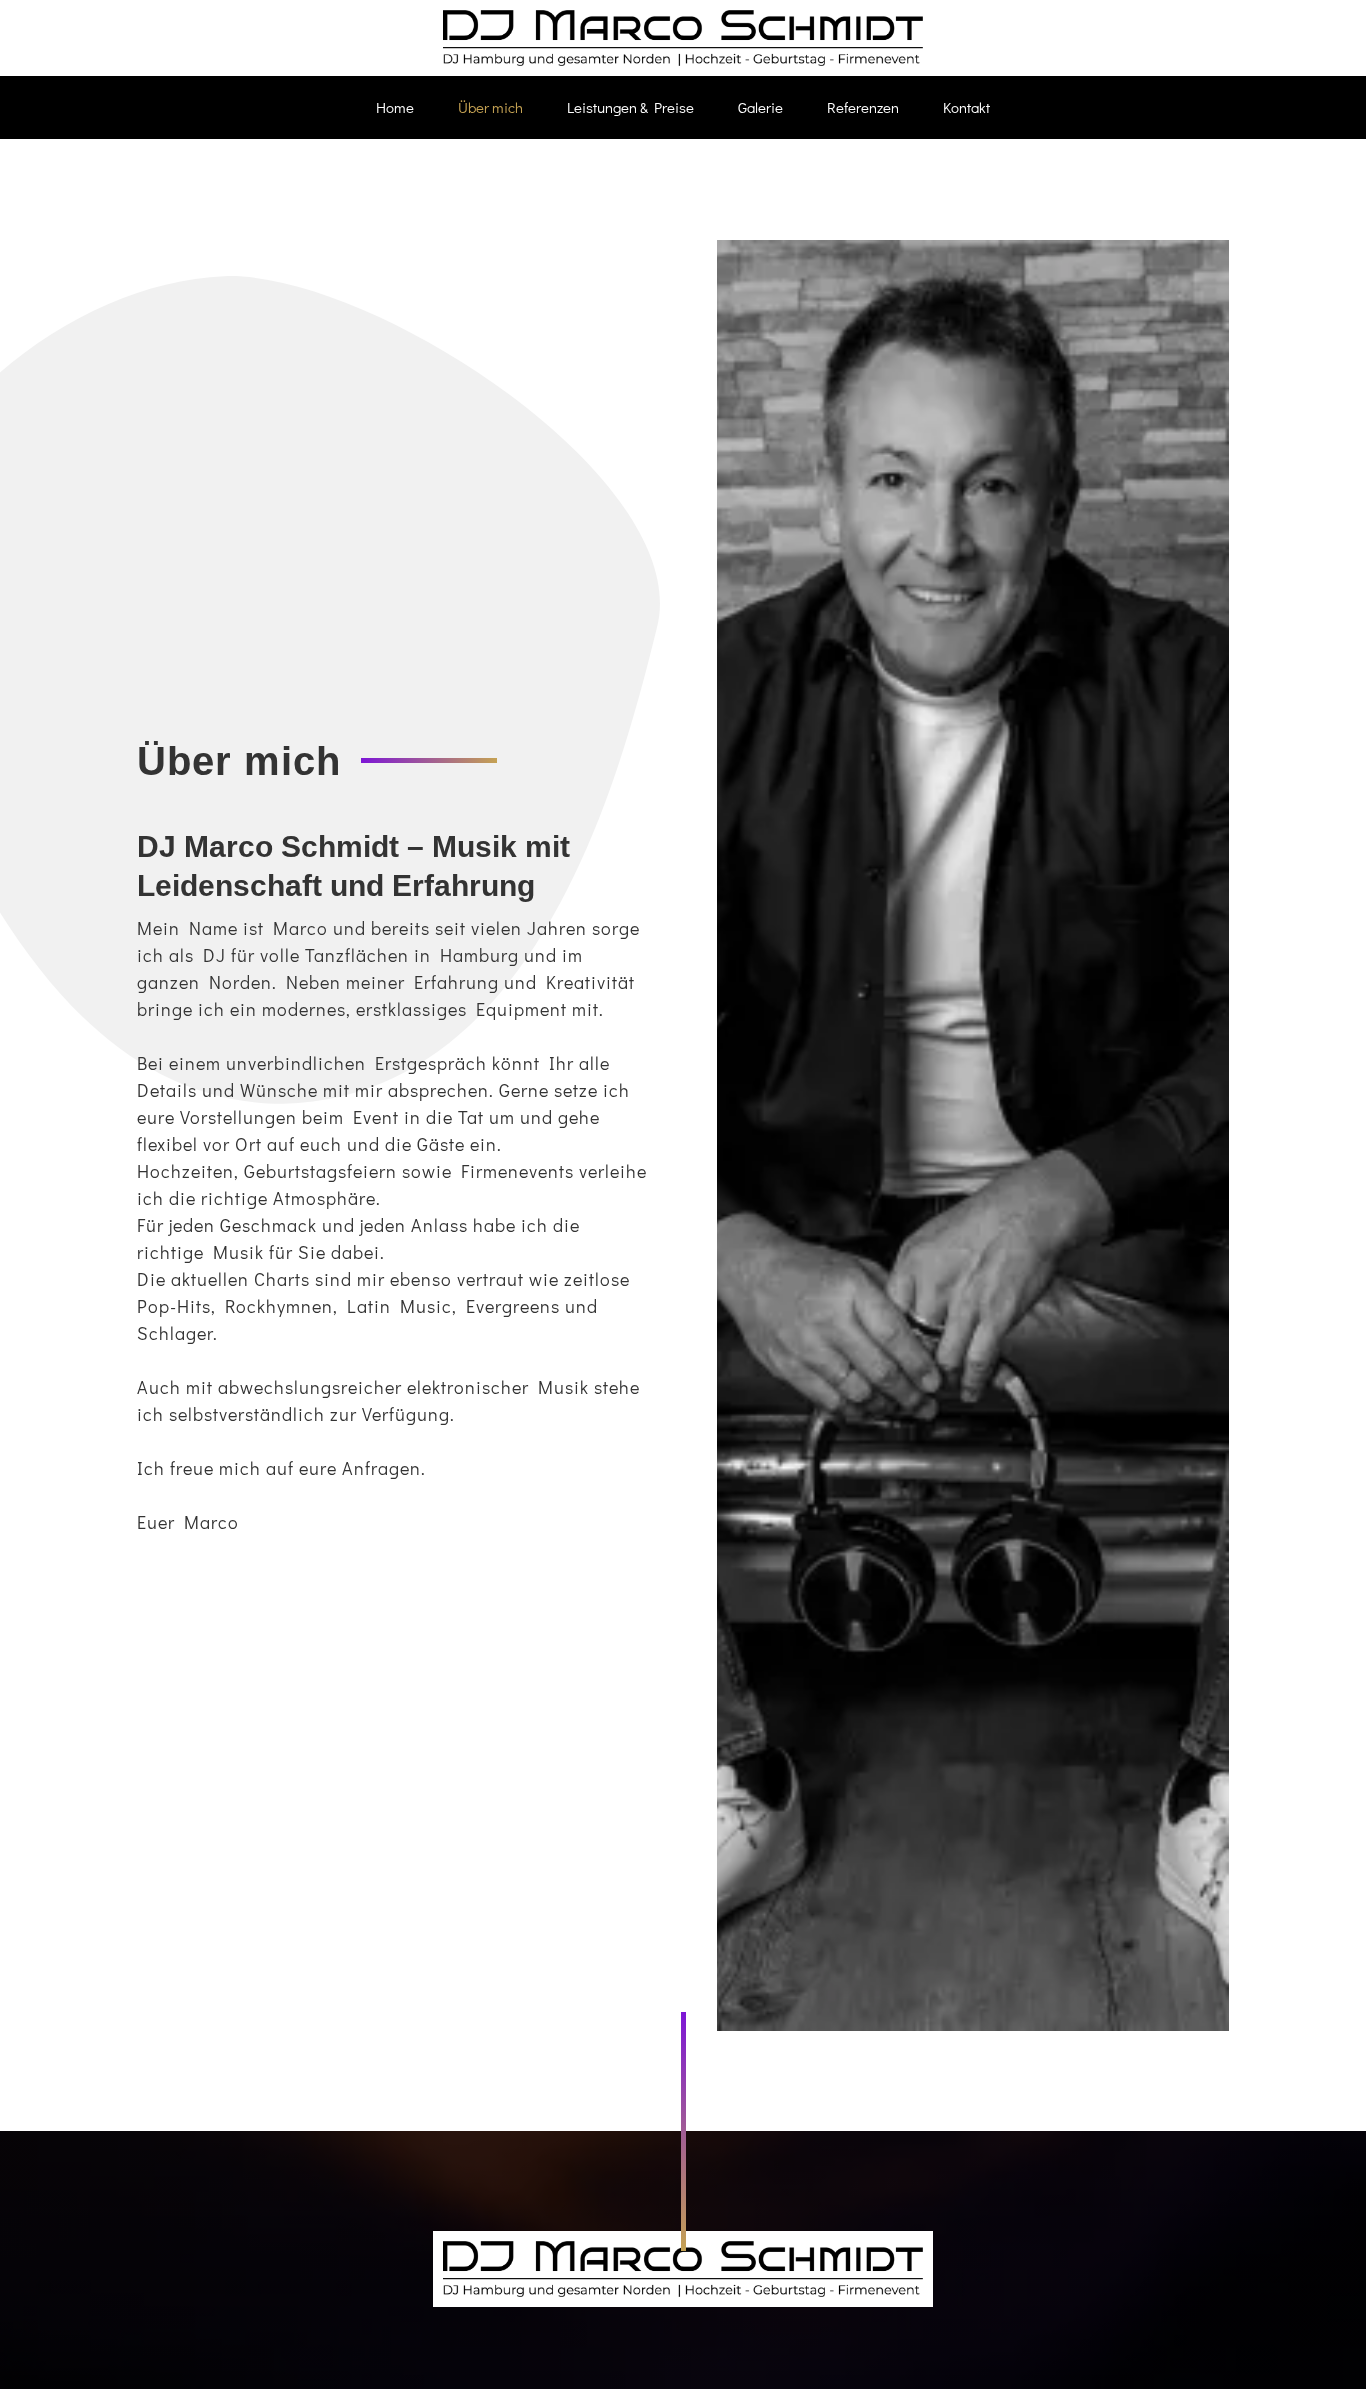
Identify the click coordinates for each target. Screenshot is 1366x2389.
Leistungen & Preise (630, 107)
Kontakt (966, 107)
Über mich (490, 107)
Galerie (760, 107)
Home (395, 107)
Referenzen (863, 107)
